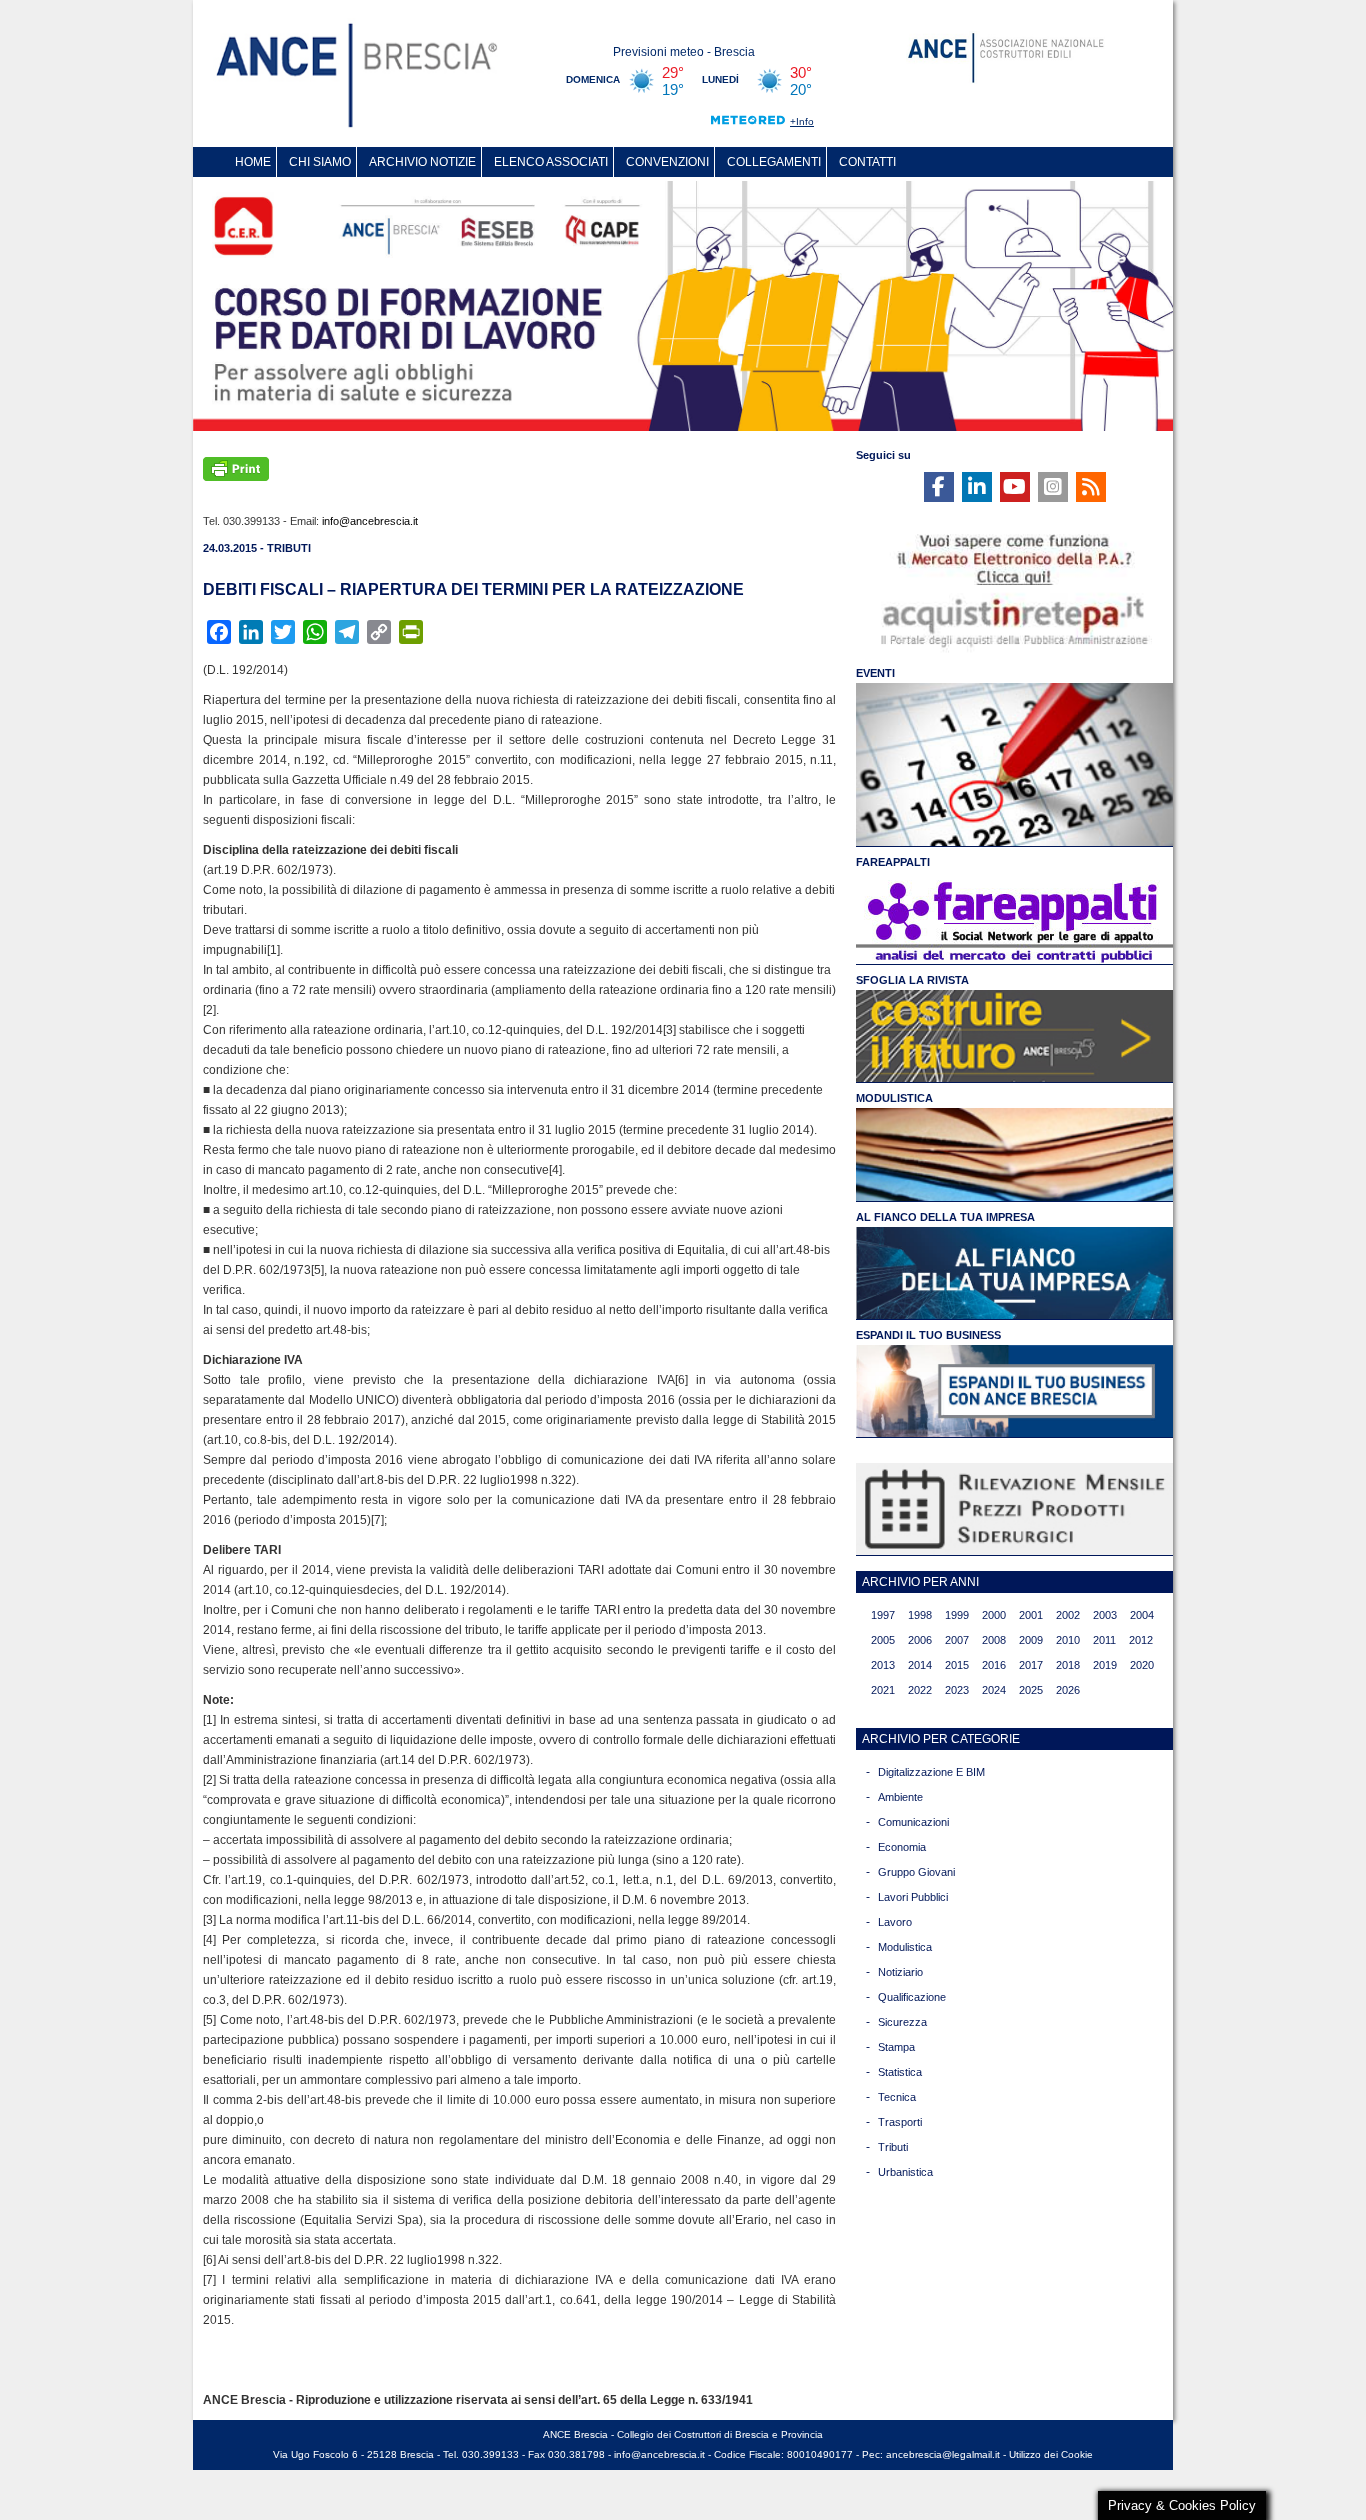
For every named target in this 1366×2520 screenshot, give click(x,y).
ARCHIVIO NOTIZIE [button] (422, 162)
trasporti (900, 2122)
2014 (920, 1665)
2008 (994, 1640)
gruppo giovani (916, 1872)
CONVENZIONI (667, 162)
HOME (253, 162)
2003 (1105, 1615)
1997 (883, 1615)
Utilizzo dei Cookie (1051, 2454)
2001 (1031, 1615)
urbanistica (905, 2172)
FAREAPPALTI (893, 862)
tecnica (897, 2097)
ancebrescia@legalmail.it (943, 2454)
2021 (883, 1690)
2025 (1031, 1690)
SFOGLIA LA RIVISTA (912, 980)
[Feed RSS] (1091, 487)
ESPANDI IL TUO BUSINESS (928, 1335)
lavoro (895, 1922)
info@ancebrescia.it (370, 521)
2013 (883, 1665)
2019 (1105, 1665)
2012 (1141, 1640)
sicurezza (902, 2022)
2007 (957, 1640)
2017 (1031, 1665)
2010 (1068, 1640)
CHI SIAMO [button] (320, 162)
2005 (883, 1640)
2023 (957, 1690)
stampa (896, 2047)
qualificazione (912, 1997)
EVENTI (875, 673)
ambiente (900, 1797)
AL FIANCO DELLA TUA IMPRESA (945, 1217)
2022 (920, 1690)
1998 (920, 1615)
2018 (1068, 1665)
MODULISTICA (894, 1098)
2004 (1142, 1615)
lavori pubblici (913, 1897)
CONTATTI (867, 162)
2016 (994, 1665)
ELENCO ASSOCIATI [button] (551, 162)
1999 (957, 1615)
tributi (893, 2147)
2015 (957, 1665)
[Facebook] (939, 487)
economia (902, 1847)
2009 (1031, 1640)
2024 (994, 1690)
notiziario (900, 1972)
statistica (900, 2072)
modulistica (905, 1947)
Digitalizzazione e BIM (931, 1772)
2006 (920, 1640)
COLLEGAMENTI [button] (774, 162)
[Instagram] (1053, 487)
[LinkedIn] (977, 487)
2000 (994, 1615)
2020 (1142, 1665)
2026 (1068, 1690)
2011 (1104, 1640)
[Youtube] (1015, 487)
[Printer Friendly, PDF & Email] (236, 467)
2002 (1068, 1615)
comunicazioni (913, 1822)
